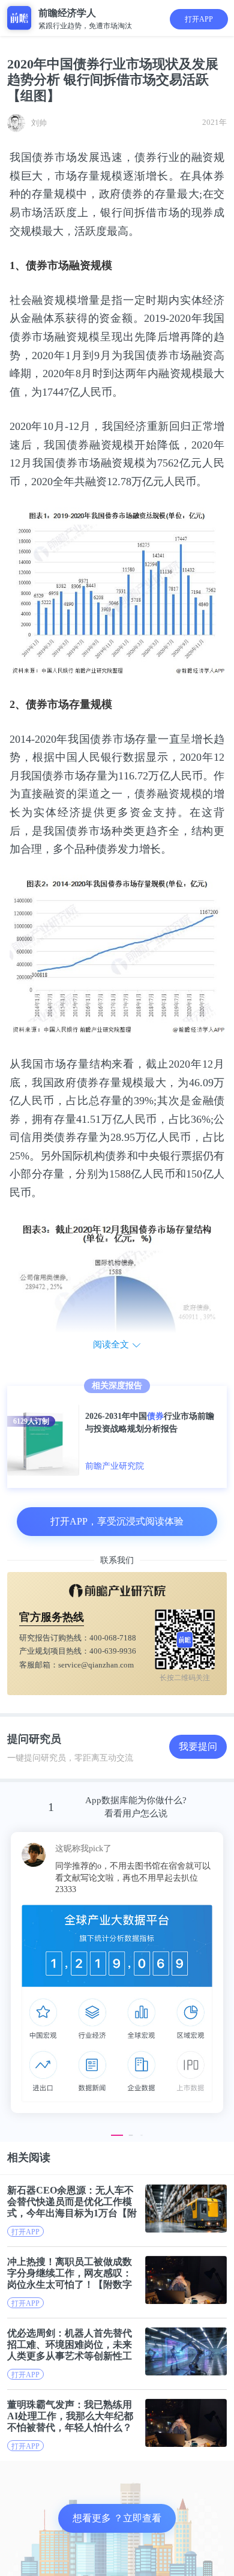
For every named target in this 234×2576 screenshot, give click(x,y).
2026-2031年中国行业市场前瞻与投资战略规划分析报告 (150, 1423)
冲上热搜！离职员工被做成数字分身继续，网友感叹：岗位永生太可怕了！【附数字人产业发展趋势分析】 (70, 2273)
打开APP (199, 19)
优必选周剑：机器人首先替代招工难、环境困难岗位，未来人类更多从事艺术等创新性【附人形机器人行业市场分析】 (70, 2345)
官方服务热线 (52, 1617)
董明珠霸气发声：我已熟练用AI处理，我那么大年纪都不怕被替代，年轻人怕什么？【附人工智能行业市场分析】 (70, 2416)
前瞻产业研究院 (115, 1466)
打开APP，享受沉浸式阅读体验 (117, 1521)
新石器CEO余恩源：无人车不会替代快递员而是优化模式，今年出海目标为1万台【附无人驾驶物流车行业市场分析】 (72, 2202)
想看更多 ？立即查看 (117, 2518)
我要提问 (198, 1746)
